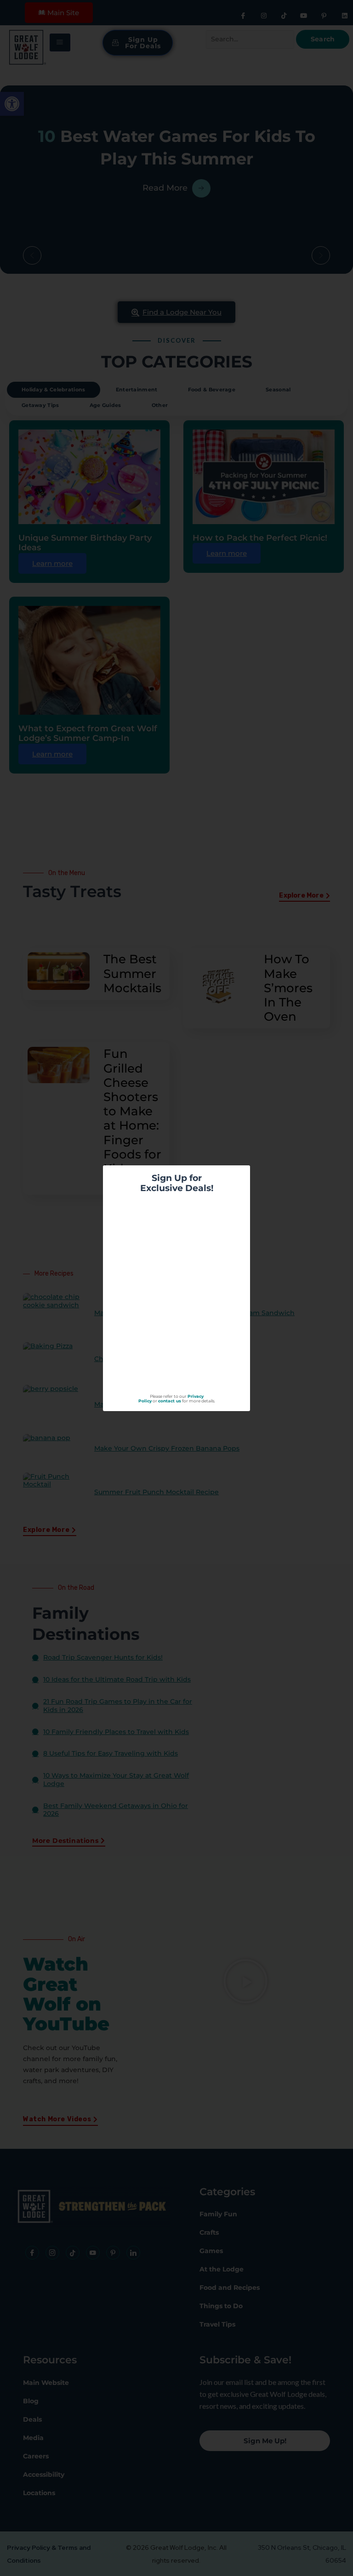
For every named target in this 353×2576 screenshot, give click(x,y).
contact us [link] (170, 1401)
